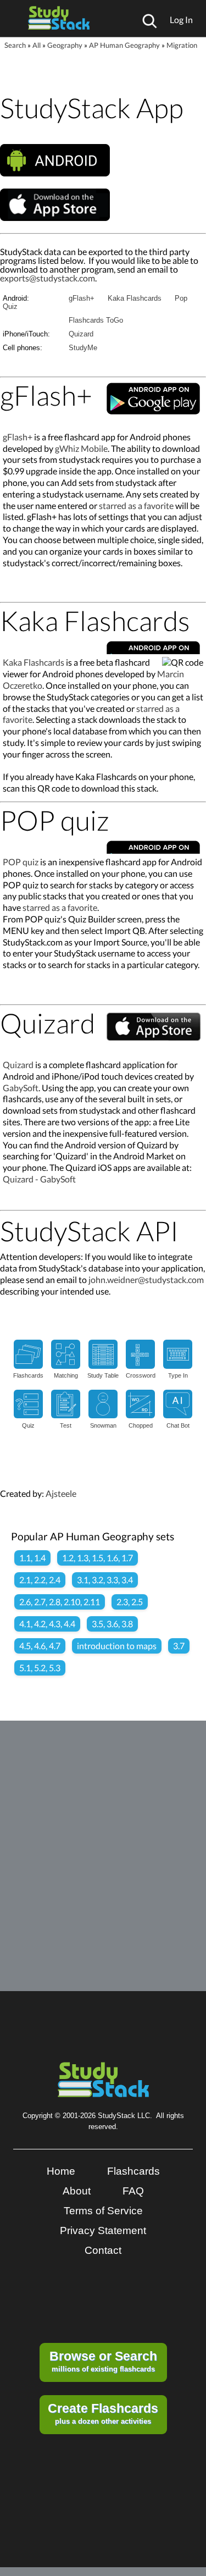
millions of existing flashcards (103, 2361)
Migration (182, 45)
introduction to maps (117, 1646)
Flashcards (133, 2171)
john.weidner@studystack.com (146, 1279)
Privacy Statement (103, 2230)
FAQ (133, 2191)
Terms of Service (103, 2211)
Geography (65, 45)
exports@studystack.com (48, 278)
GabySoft (21, 1088)
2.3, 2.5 (130, 1602)
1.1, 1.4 (32, 1558)
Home (61, 2171)
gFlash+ (82, 298)
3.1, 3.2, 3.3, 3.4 (105, 1580)
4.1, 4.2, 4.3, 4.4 (47, 1624)
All (37, 45)
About (77, 2191)
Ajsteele (61, 1493)
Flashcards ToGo (96, 320)
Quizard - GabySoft (39, 1179)
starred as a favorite (136, 505)
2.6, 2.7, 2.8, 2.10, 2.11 (60, 1602)
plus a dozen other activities (103, 2413)
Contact (103, 2250)
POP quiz (21, 862)
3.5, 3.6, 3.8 (112, 1624)
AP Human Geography (124, 45)
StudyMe (83, 348)
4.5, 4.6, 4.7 (40, 1646)
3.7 (179, 1646)
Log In (181, 20)
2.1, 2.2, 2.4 (40, 1580)
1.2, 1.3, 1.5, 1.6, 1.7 (98, 1558)
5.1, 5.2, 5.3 (40, 1668)
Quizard (81, 334)
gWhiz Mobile (81, 448)
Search (15, 45)
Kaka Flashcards (135, 298)
